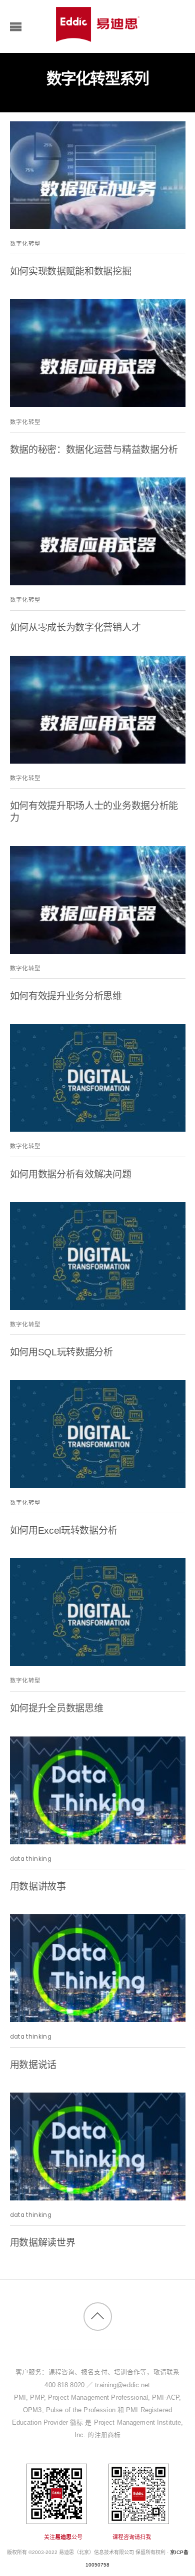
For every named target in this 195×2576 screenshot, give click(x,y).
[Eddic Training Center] (98, 37)
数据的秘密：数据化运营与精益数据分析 (94, 450)
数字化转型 (25, 244)
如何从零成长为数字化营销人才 (75, 628)
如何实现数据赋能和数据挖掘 (71, 271)
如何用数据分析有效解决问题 (71, 1174)
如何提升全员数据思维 (57, 1708)
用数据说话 (33, 2065)
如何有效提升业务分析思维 (66, 996)
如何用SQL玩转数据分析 (61, 1352)
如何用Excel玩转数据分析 (64, 1530)
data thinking (31, 1859)
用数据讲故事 (38, 1887)
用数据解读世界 (43, 2243)
